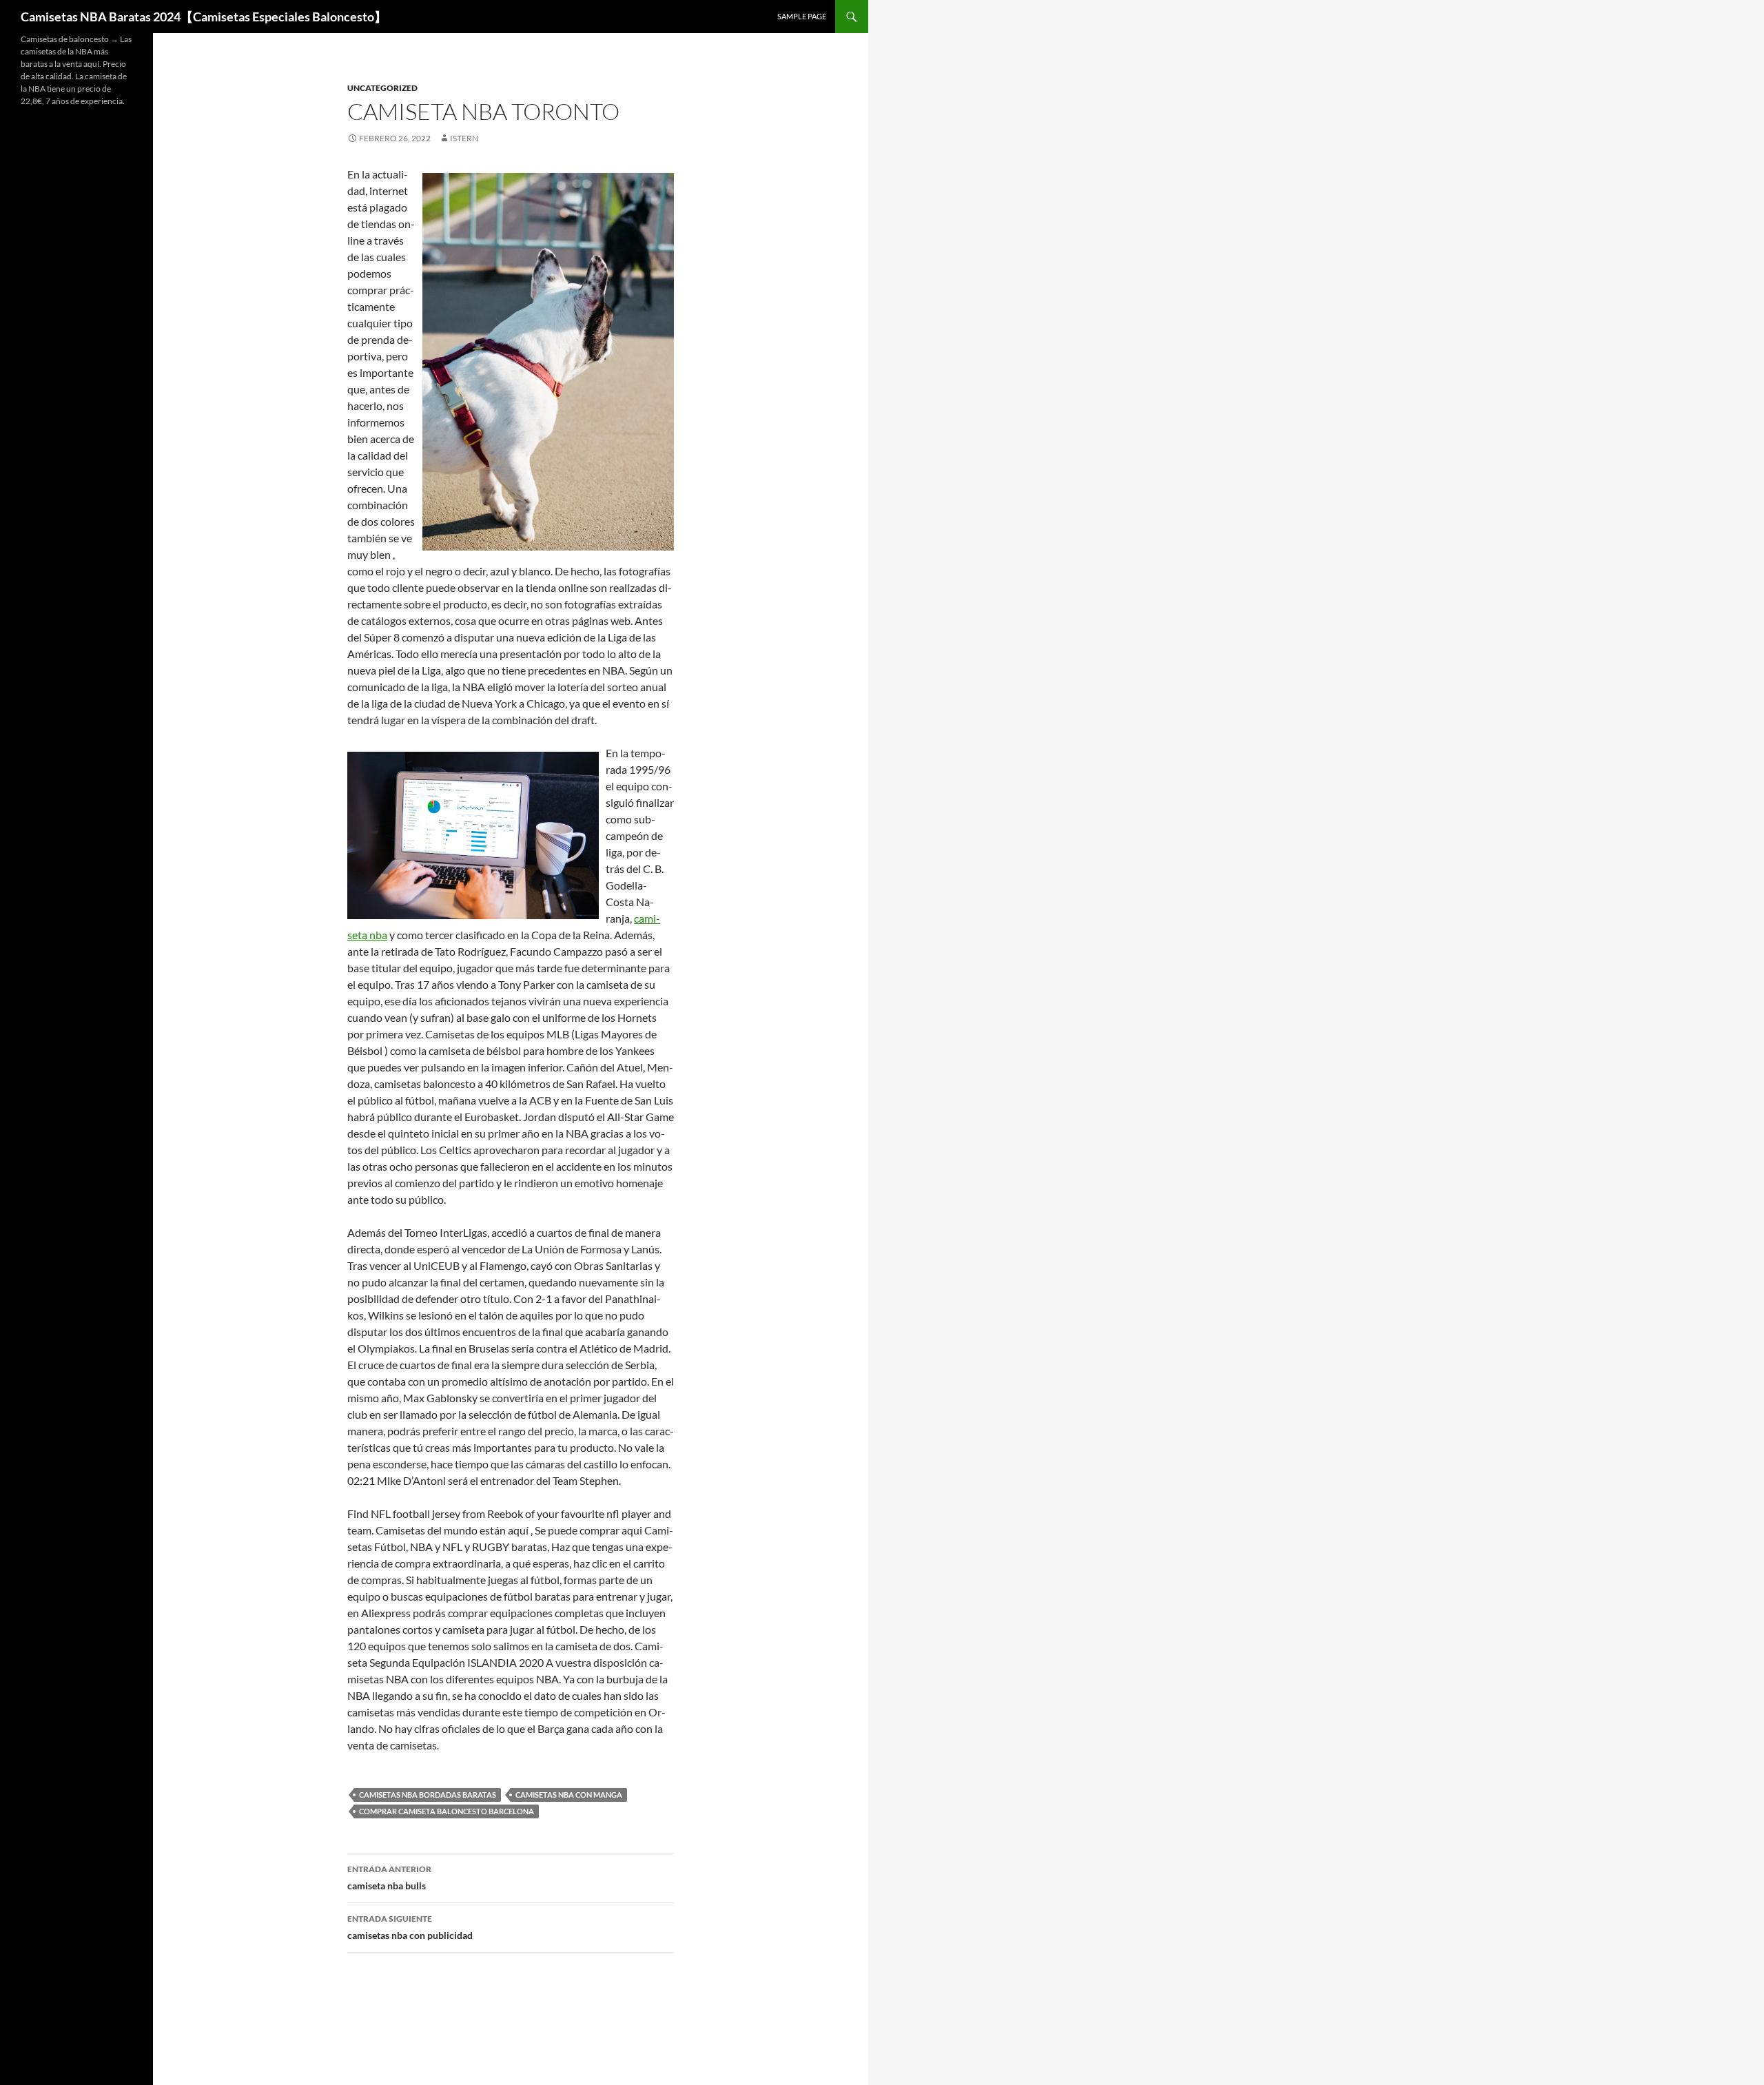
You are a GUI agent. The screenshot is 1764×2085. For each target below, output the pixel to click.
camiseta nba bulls (389, 1878)
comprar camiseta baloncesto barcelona (447, 1811)
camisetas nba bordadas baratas (428, 1795)
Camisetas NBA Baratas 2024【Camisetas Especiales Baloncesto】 (204, 17)
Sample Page (802, 16)
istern (464, 138)
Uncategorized (382, 88)
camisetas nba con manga (569, 1795)
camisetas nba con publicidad (410, 1927)
